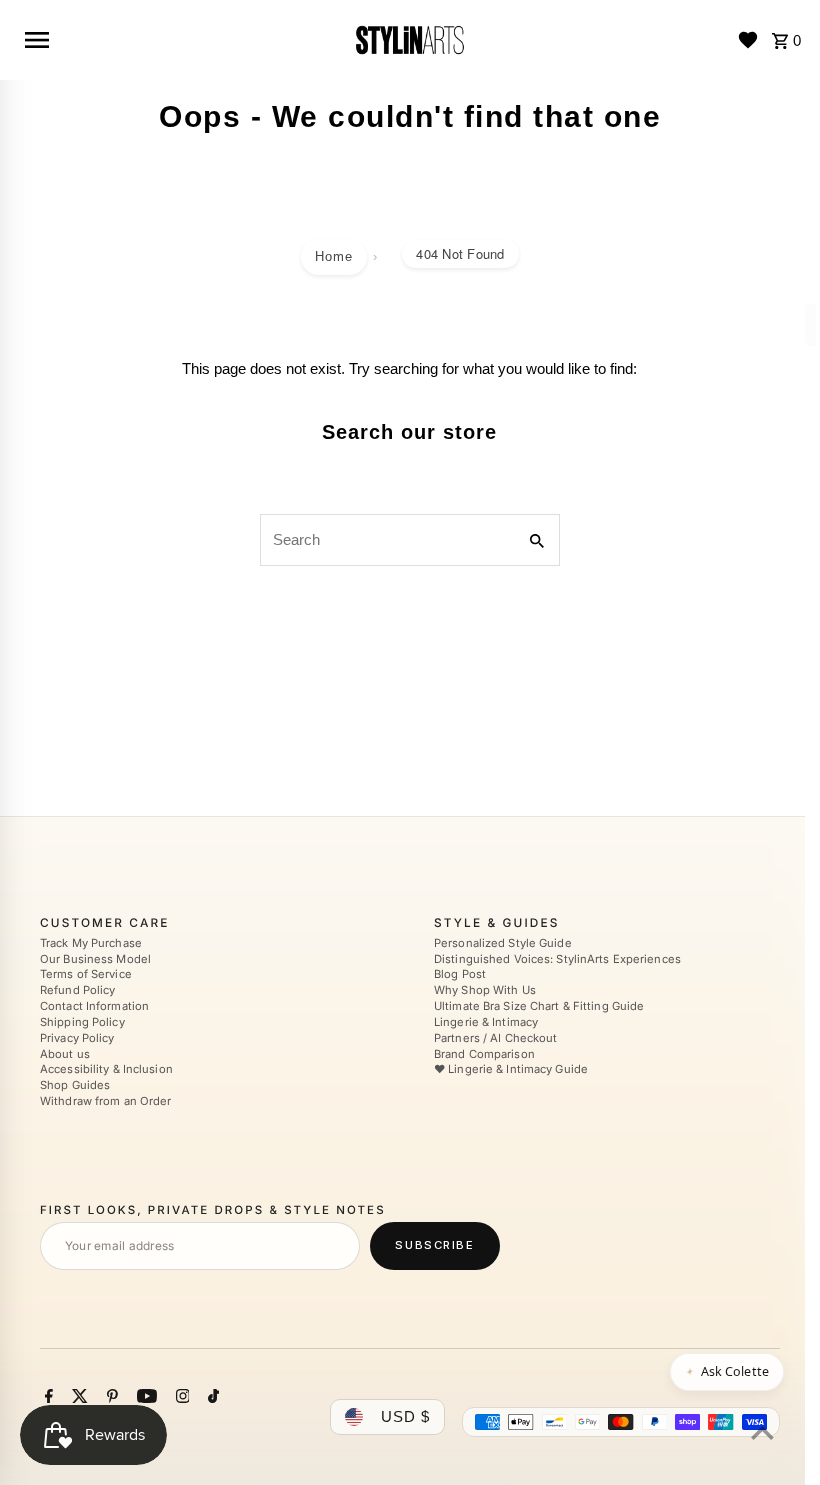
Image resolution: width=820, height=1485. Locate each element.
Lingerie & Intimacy (486, 1022)
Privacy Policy (77, 1038)
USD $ (405, 1416)
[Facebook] (46, 1398)
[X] (77, 1398)
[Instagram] (180, 1398)
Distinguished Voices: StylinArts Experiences (557, 959)
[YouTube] (144, 1398)
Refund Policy (77, 990)
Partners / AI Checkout (495, 1038)
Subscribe (434, 1245)
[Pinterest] (110, 1398)
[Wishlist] (748, 40)
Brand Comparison (484, 1054)
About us (65, 1054)
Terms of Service (86, 975)
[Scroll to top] (762, 1432)
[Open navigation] (180, 40)
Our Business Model (95, 959)
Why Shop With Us (485, 990)
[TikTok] (211, 1398)
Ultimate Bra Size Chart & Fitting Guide (539, 1006)
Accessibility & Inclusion (106, 1070)
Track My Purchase (91, 943)
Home (334, 256)
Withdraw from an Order (105, 1101)
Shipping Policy (82, 1022)
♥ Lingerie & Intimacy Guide (511, 1070)
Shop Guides (75, 1085)
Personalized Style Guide (503, 943)
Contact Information (94, 1006)
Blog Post (460, 975)
